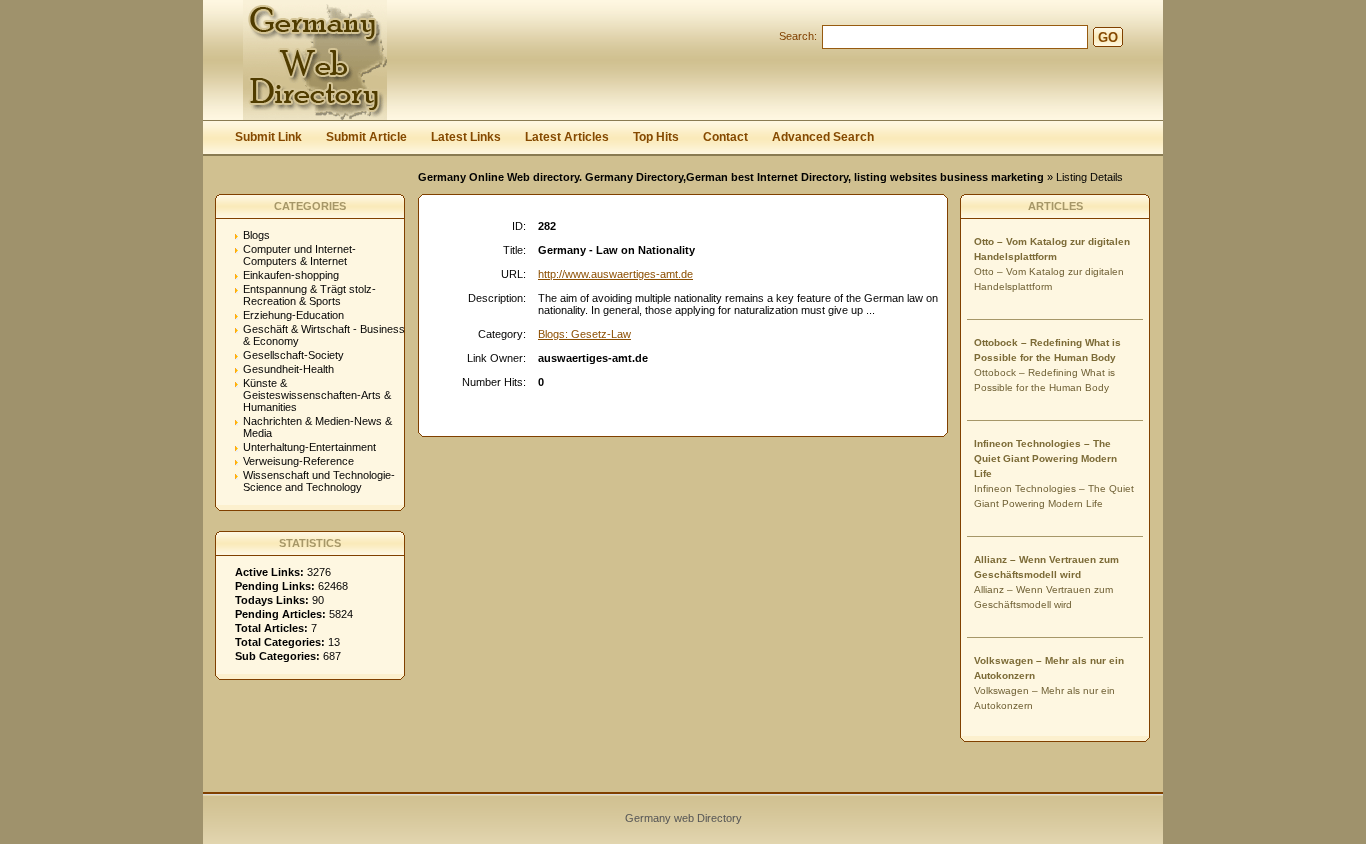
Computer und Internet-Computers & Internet (299, 255)
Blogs (256, 235)
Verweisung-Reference (298, 461)
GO (1108, 37)
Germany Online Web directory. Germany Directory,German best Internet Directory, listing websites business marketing (731, 177)
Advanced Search (823, 137)
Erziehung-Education (293, 315)
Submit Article (366, 137)
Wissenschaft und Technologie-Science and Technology (319, 481)
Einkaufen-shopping (291, 275)
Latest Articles (567, 137)
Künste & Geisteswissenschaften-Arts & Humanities (317, 395)
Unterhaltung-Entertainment (309, 447)
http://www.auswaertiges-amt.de (615, 274)
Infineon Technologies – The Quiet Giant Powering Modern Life (1045, 458)
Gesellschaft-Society (293, 355)
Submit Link (268, 137)
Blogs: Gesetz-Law (584, 334)
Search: (798, 36)
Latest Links (466, 137)
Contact (725, 137)
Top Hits (656, 137)
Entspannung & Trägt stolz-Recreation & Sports (309, 295)
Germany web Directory (683, 818)
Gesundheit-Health (288, 369)
